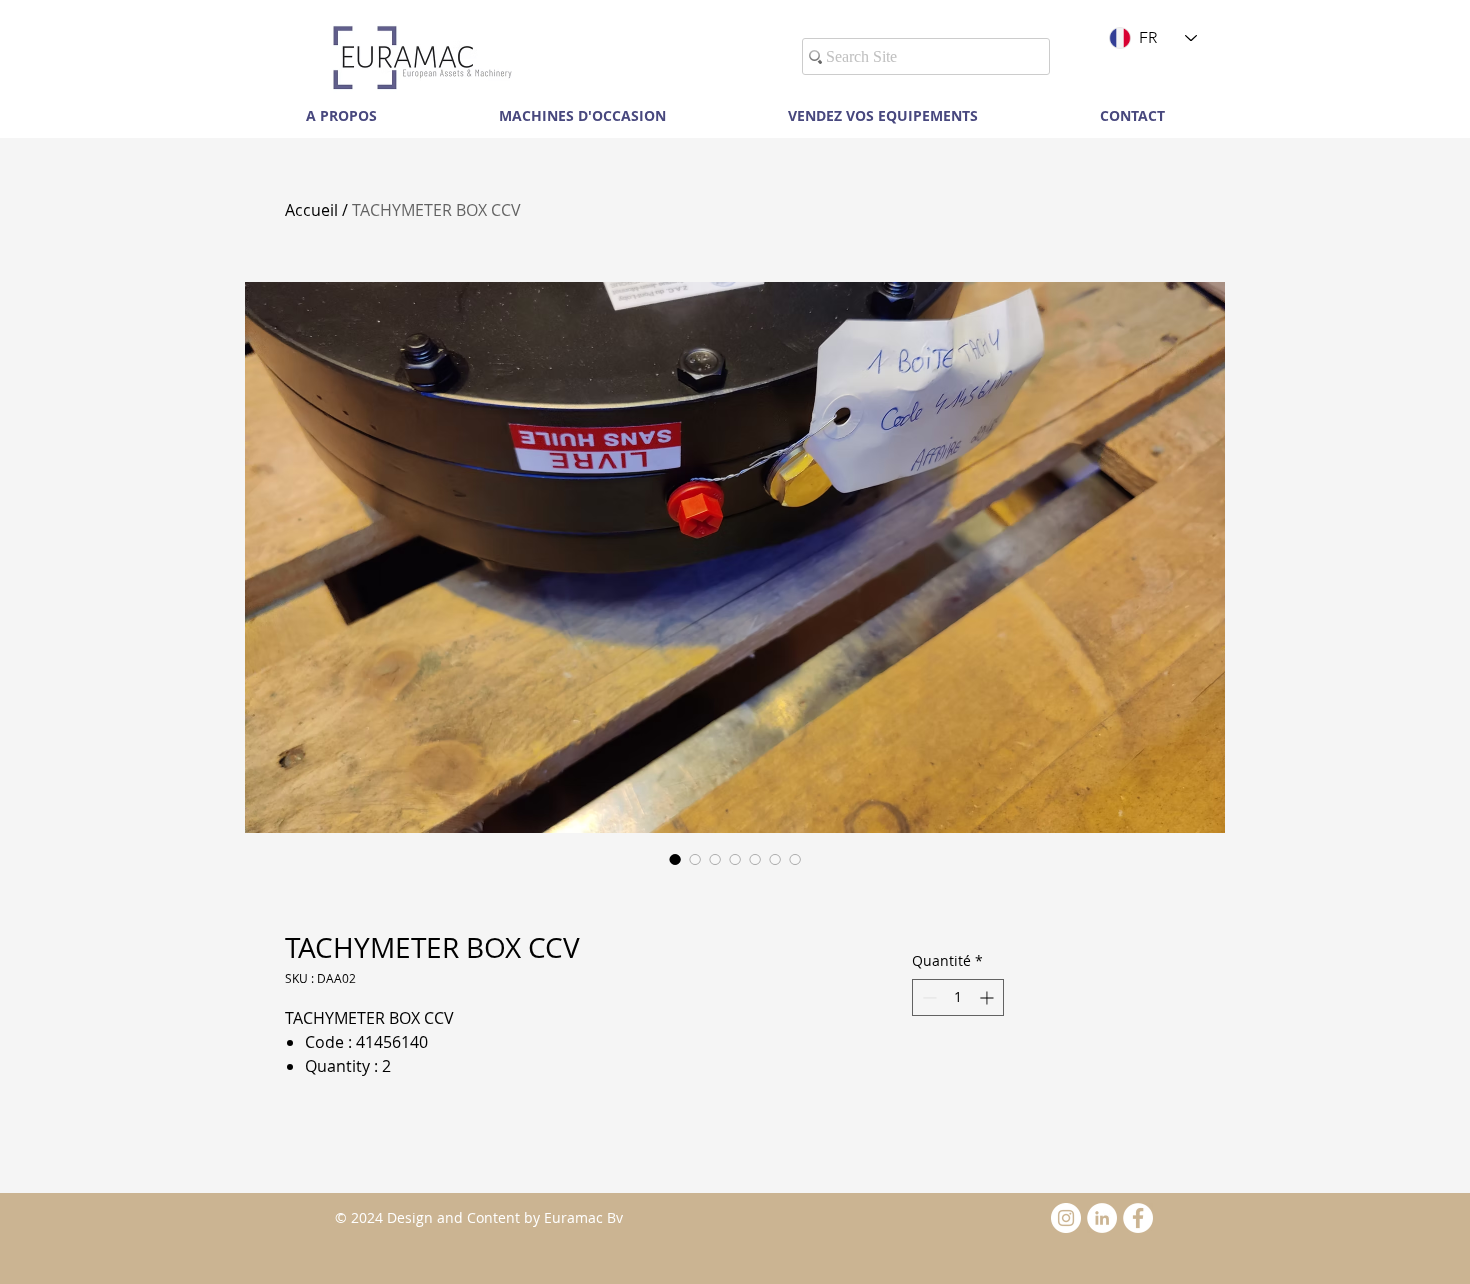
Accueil (311, 210)
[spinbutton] (958, 997)
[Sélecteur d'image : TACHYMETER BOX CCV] (675, 859)
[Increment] (988, 997)
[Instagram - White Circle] (1066, 1218)
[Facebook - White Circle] (1138, 1218)
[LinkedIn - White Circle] (1102, 1218)
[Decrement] (927, 997)
